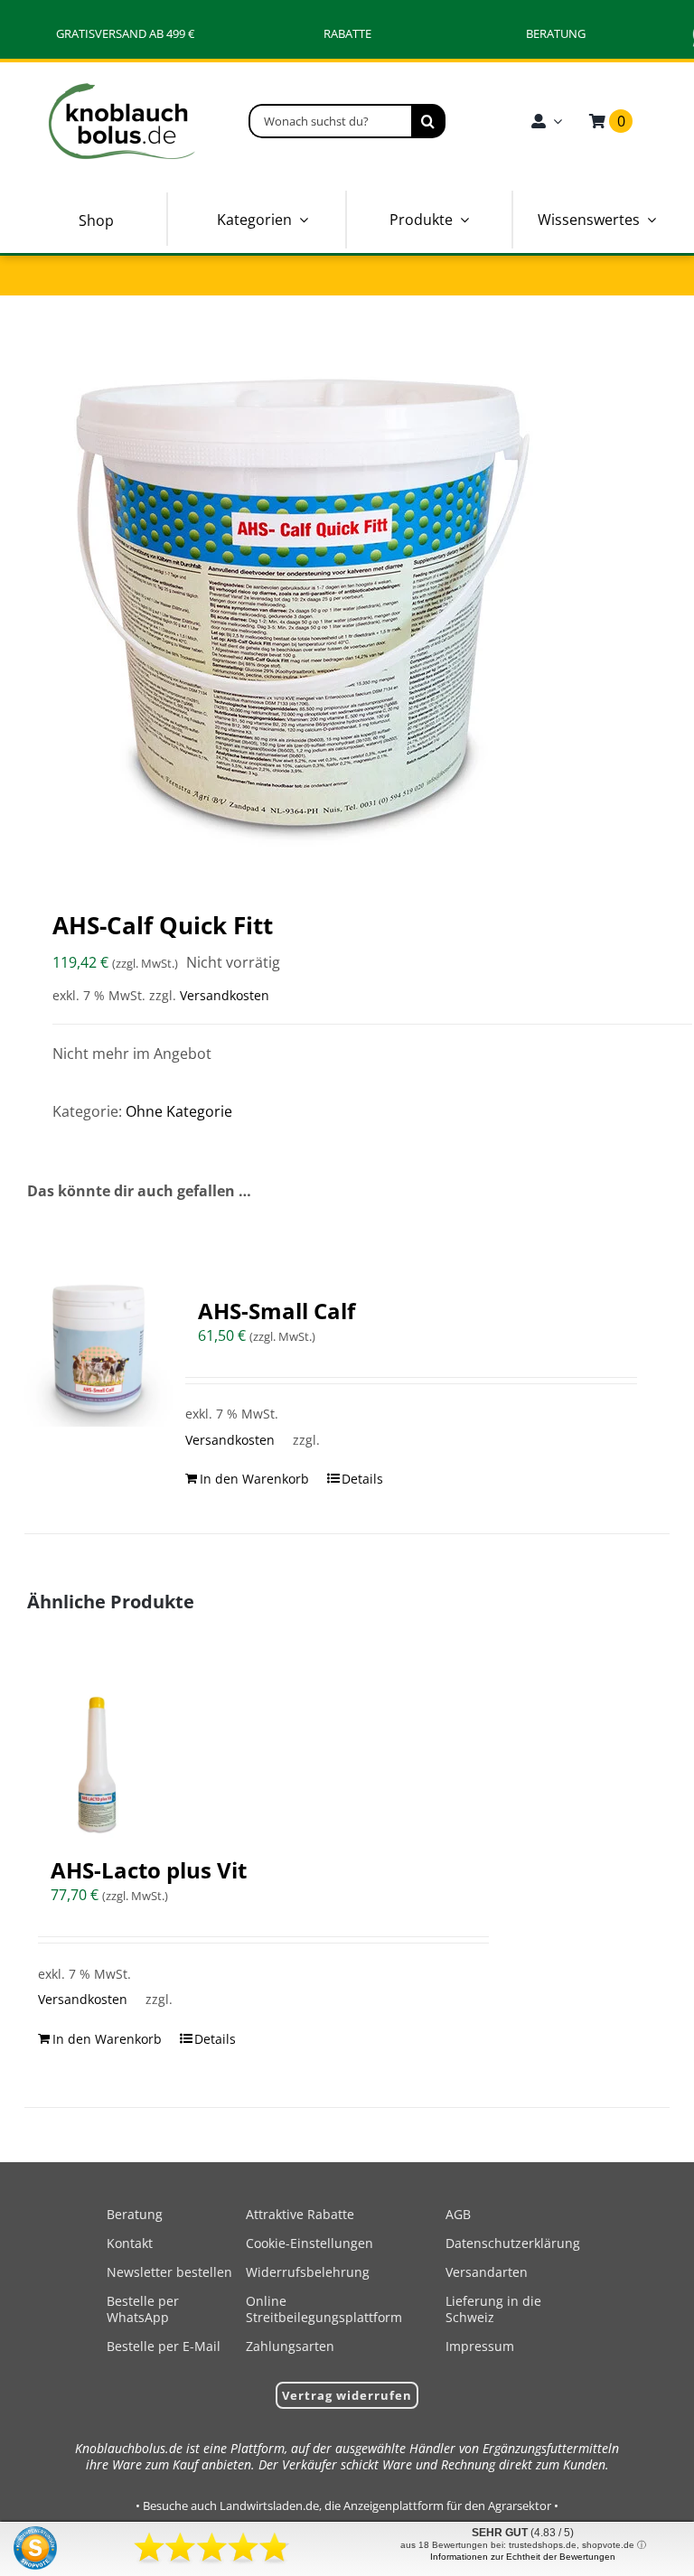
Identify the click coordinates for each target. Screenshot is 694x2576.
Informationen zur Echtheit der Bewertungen (523, 2557)
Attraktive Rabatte (300, 2214)
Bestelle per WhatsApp (143, 2309)
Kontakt (130, 2243)
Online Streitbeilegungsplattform (324, 2309)
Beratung (135, 2214)
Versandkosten (225, 995)
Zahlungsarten (290, 2346)
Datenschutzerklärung (513, 2243)
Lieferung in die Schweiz (493, 2309)
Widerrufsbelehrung (308, 2272)
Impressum (480, 2346)
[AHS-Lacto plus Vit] (98, 1764)
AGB (458, 2214)
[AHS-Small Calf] (98, 1353)
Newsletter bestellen (169, 2272)
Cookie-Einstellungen (309, 2243)
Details (362, 1479)
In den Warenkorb (254, 1479)
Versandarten (487, 2272)
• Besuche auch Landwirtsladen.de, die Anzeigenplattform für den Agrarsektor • (347, 2506)
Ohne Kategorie (179, 1111)
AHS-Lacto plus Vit (149, 1870)
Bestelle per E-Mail (164, 2346)
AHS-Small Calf (277, 1311)
